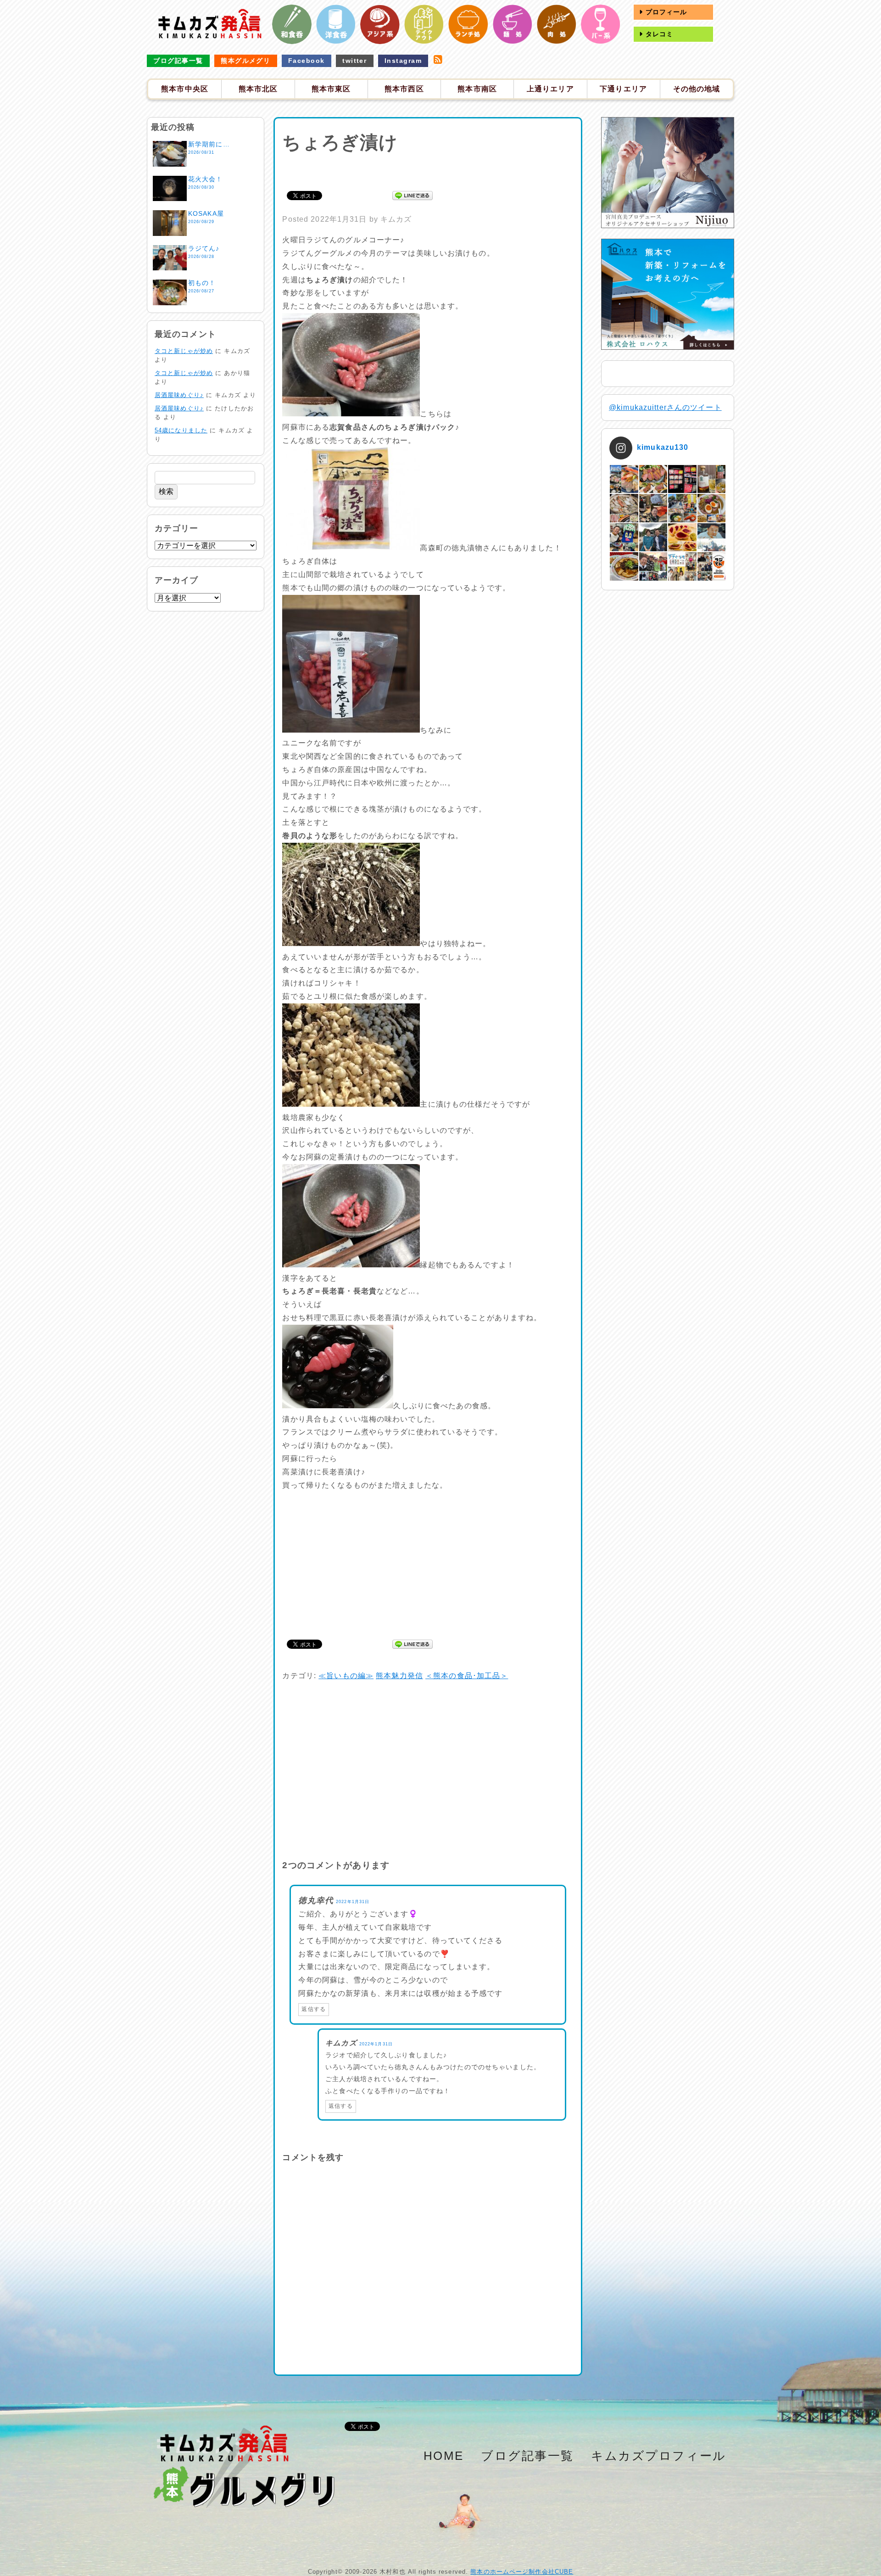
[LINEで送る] (413, 195)
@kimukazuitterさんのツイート (665, 407)
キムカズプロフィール (659, 2456)
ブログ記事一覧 (178, 61)
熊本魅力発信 (399, 1676)
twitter (354, 61)
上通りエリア (550, 89)
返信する (313, 2009)
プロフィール (665, 12)
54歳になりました (181, 430)
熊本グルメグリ (245, 61)
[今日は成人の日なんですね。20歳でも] (711, 537)
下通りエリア (623, 89)
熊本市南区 (477, 89)
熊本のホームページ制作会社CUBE (522, 2572)
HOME (444, 2456)
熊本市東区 (331, 89)
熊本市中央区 (185, 89)
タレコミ (658, 34)
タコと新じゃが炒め (184, 351)
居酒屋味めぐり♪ (179, 395)
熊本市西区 (404, 89)
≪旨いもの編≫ (346, 1676)
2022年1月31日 (353, 1902)
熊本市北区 (258, 89)
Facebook (307, 61)
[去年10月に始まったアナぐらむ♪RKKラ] (682, 566)
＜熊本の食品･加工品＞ (467, 1676)
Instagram (403, 61)
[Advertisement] (428, 170)
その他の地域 (697, 89)
